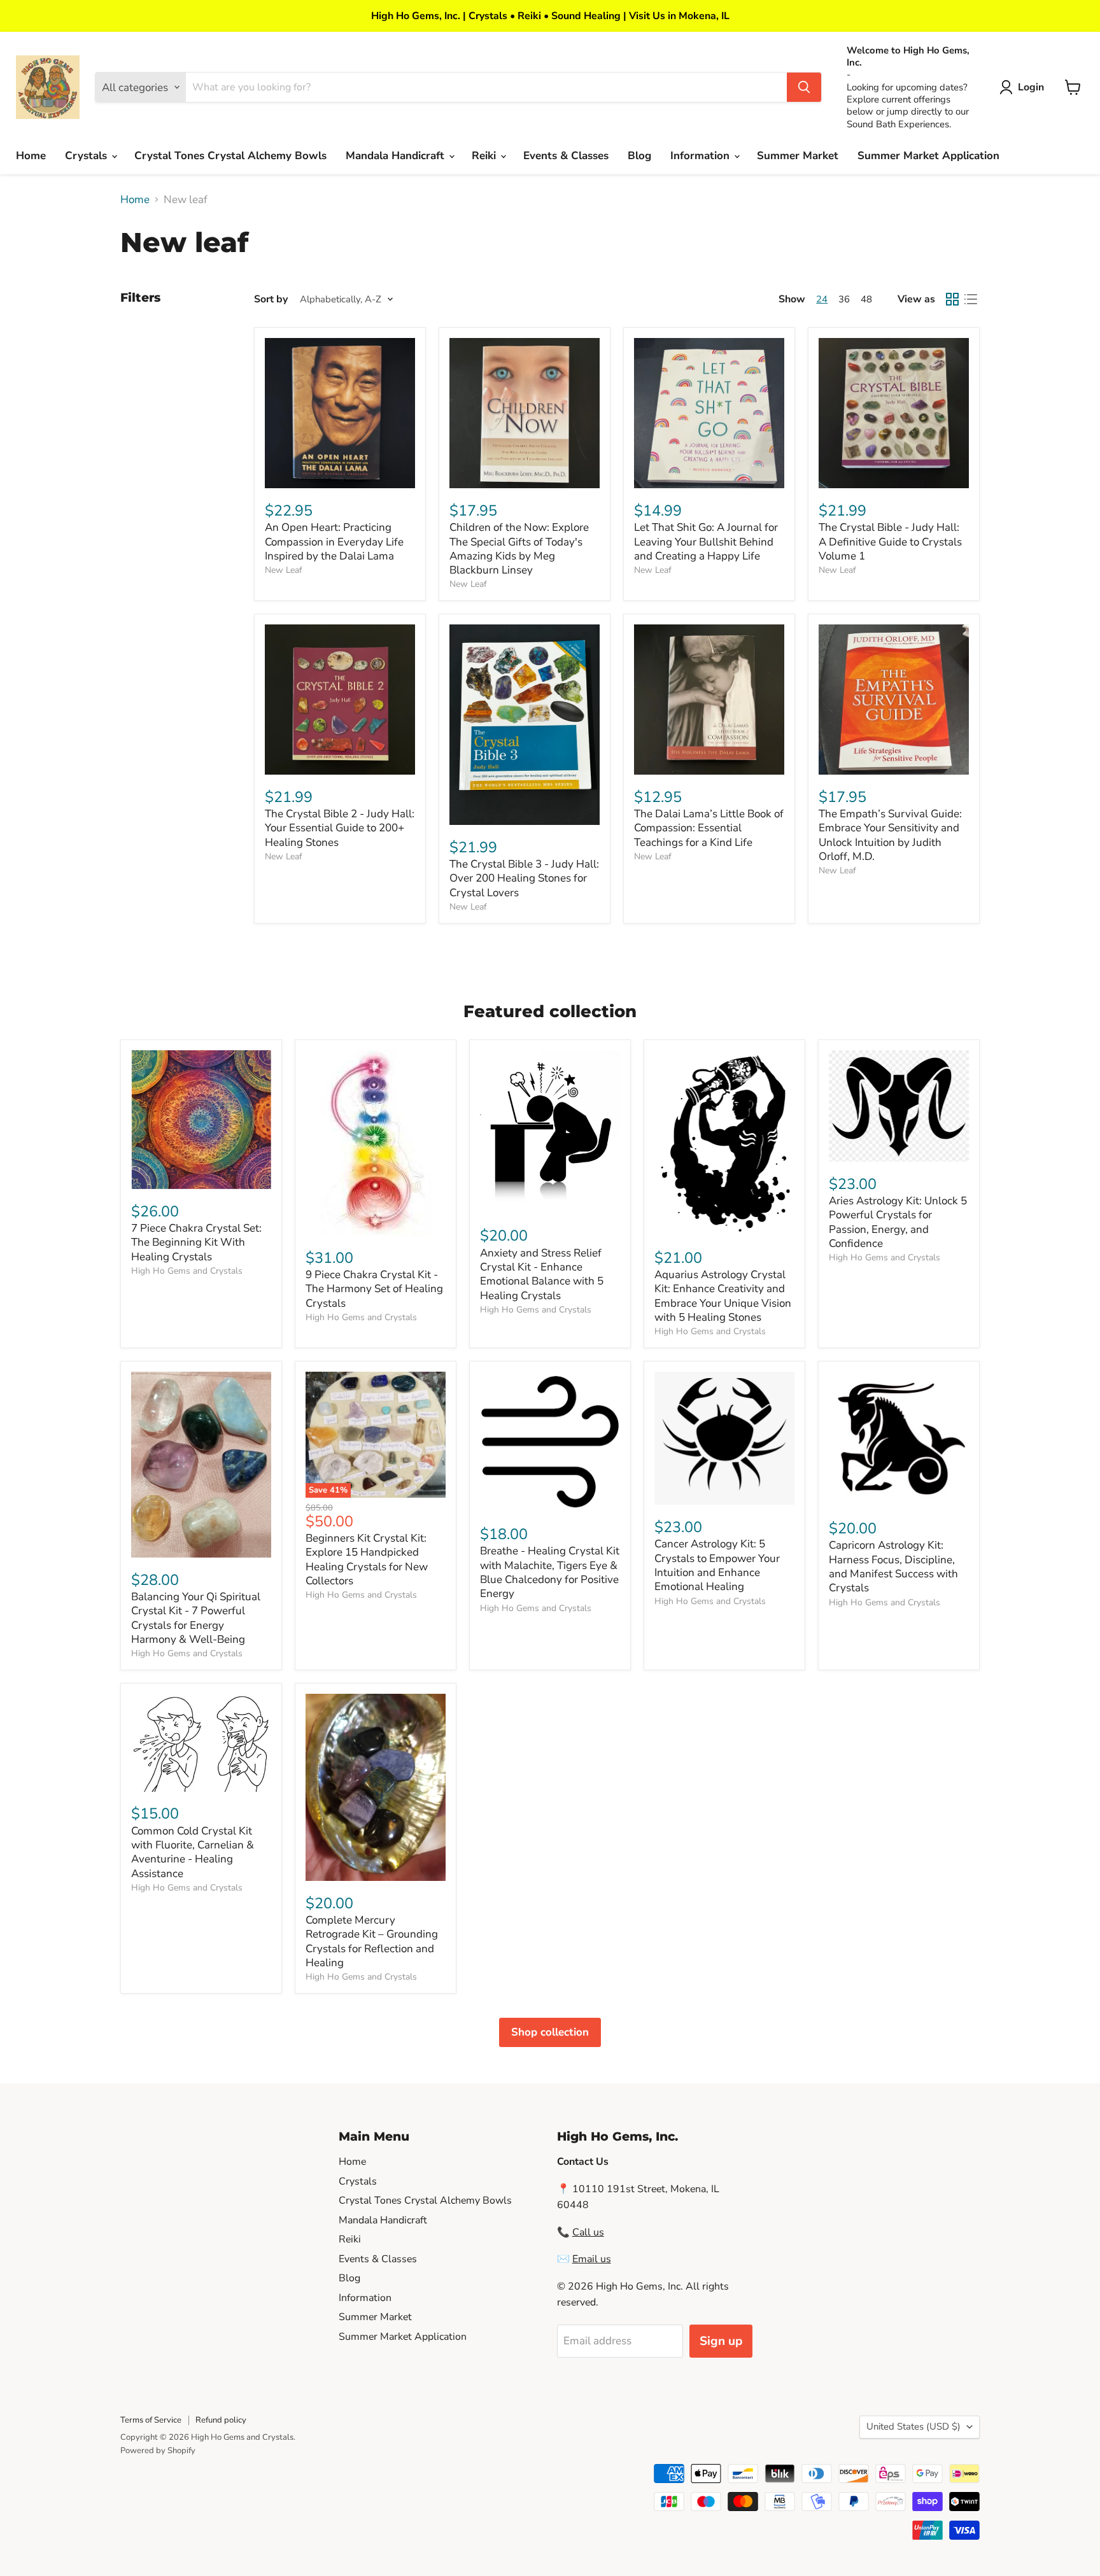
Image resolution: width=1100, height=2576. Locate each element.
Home (31, 156)
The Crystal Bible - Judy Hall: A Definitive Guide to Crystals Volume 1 (890, 542)
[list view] (971, 299)
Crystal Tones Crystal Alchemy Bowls (230, 156)
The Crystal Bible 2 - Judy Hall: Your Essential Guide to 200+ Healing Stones (340, 828)
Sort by (271, 299)
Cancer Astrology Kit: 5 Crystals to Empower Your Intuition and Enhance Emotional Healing (717, 1565)
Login (1031, 87)
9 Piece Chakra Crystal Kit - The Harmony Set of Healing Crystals (374, 1289)
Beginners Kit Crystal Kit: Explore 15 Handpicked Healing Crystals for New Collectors (367, 1559)
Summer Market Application (928, 156)
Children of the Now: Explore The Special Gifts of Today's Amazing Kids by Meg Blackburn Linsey (519, 549)
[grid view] (953, 299)
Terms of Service (151, 2420)
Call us (588, 2232)
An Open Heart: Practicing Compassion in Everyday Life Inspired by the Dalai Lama (334, 542)
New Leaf (284, 570)
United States (913, 2426)
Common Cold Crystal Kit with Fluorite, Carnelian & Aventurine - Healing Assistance (193, 1852)
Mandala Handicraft (397, 156)
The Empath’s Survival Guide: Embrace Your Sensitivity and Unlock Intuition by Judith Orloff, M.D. (890, 835)
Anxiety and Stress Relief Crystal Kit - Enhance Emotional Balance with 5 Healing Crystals (542, 1274)
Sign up (721, 2341)
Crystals (88, 156)
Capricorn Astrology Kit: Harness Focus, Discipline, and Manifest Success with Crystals (893, 1566)
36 (844, 299)
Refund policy (221, 2420)
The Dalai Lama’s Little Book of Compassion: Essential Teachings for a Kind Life (709, 828)
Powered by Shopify (158, 2451)
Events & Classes (566, 156)
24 (822, 299)
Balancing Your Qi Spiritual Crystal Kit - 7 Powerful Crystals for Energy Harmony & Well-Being (196, 1618)
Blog (639, 156)
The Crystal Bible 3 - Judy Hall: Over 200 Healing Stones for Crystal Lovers (524, 878)
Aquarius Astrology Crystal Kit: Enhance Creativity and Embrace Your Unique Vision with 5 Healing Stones (723, 1296)
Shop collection (550, 2032)
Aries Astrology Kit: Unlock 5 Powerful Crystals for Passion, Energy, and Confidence (898, 1222)
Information (702, 156)
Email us (592, 2259)
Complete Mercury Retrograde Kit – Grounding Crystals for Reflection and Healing (372, 1941)
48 (866, 299)
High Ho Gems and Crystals (187, 1271)
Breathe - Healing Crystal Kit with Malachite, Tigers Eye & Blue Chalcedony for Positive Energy (550, 1572)
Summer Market (798, 156)
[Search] (804, 87)
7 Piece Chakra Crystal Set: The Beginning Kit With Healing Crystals (196, 1242)
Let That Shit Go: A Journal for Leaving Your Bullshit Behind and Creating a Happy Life (706, 542)
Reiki (485, 156)
